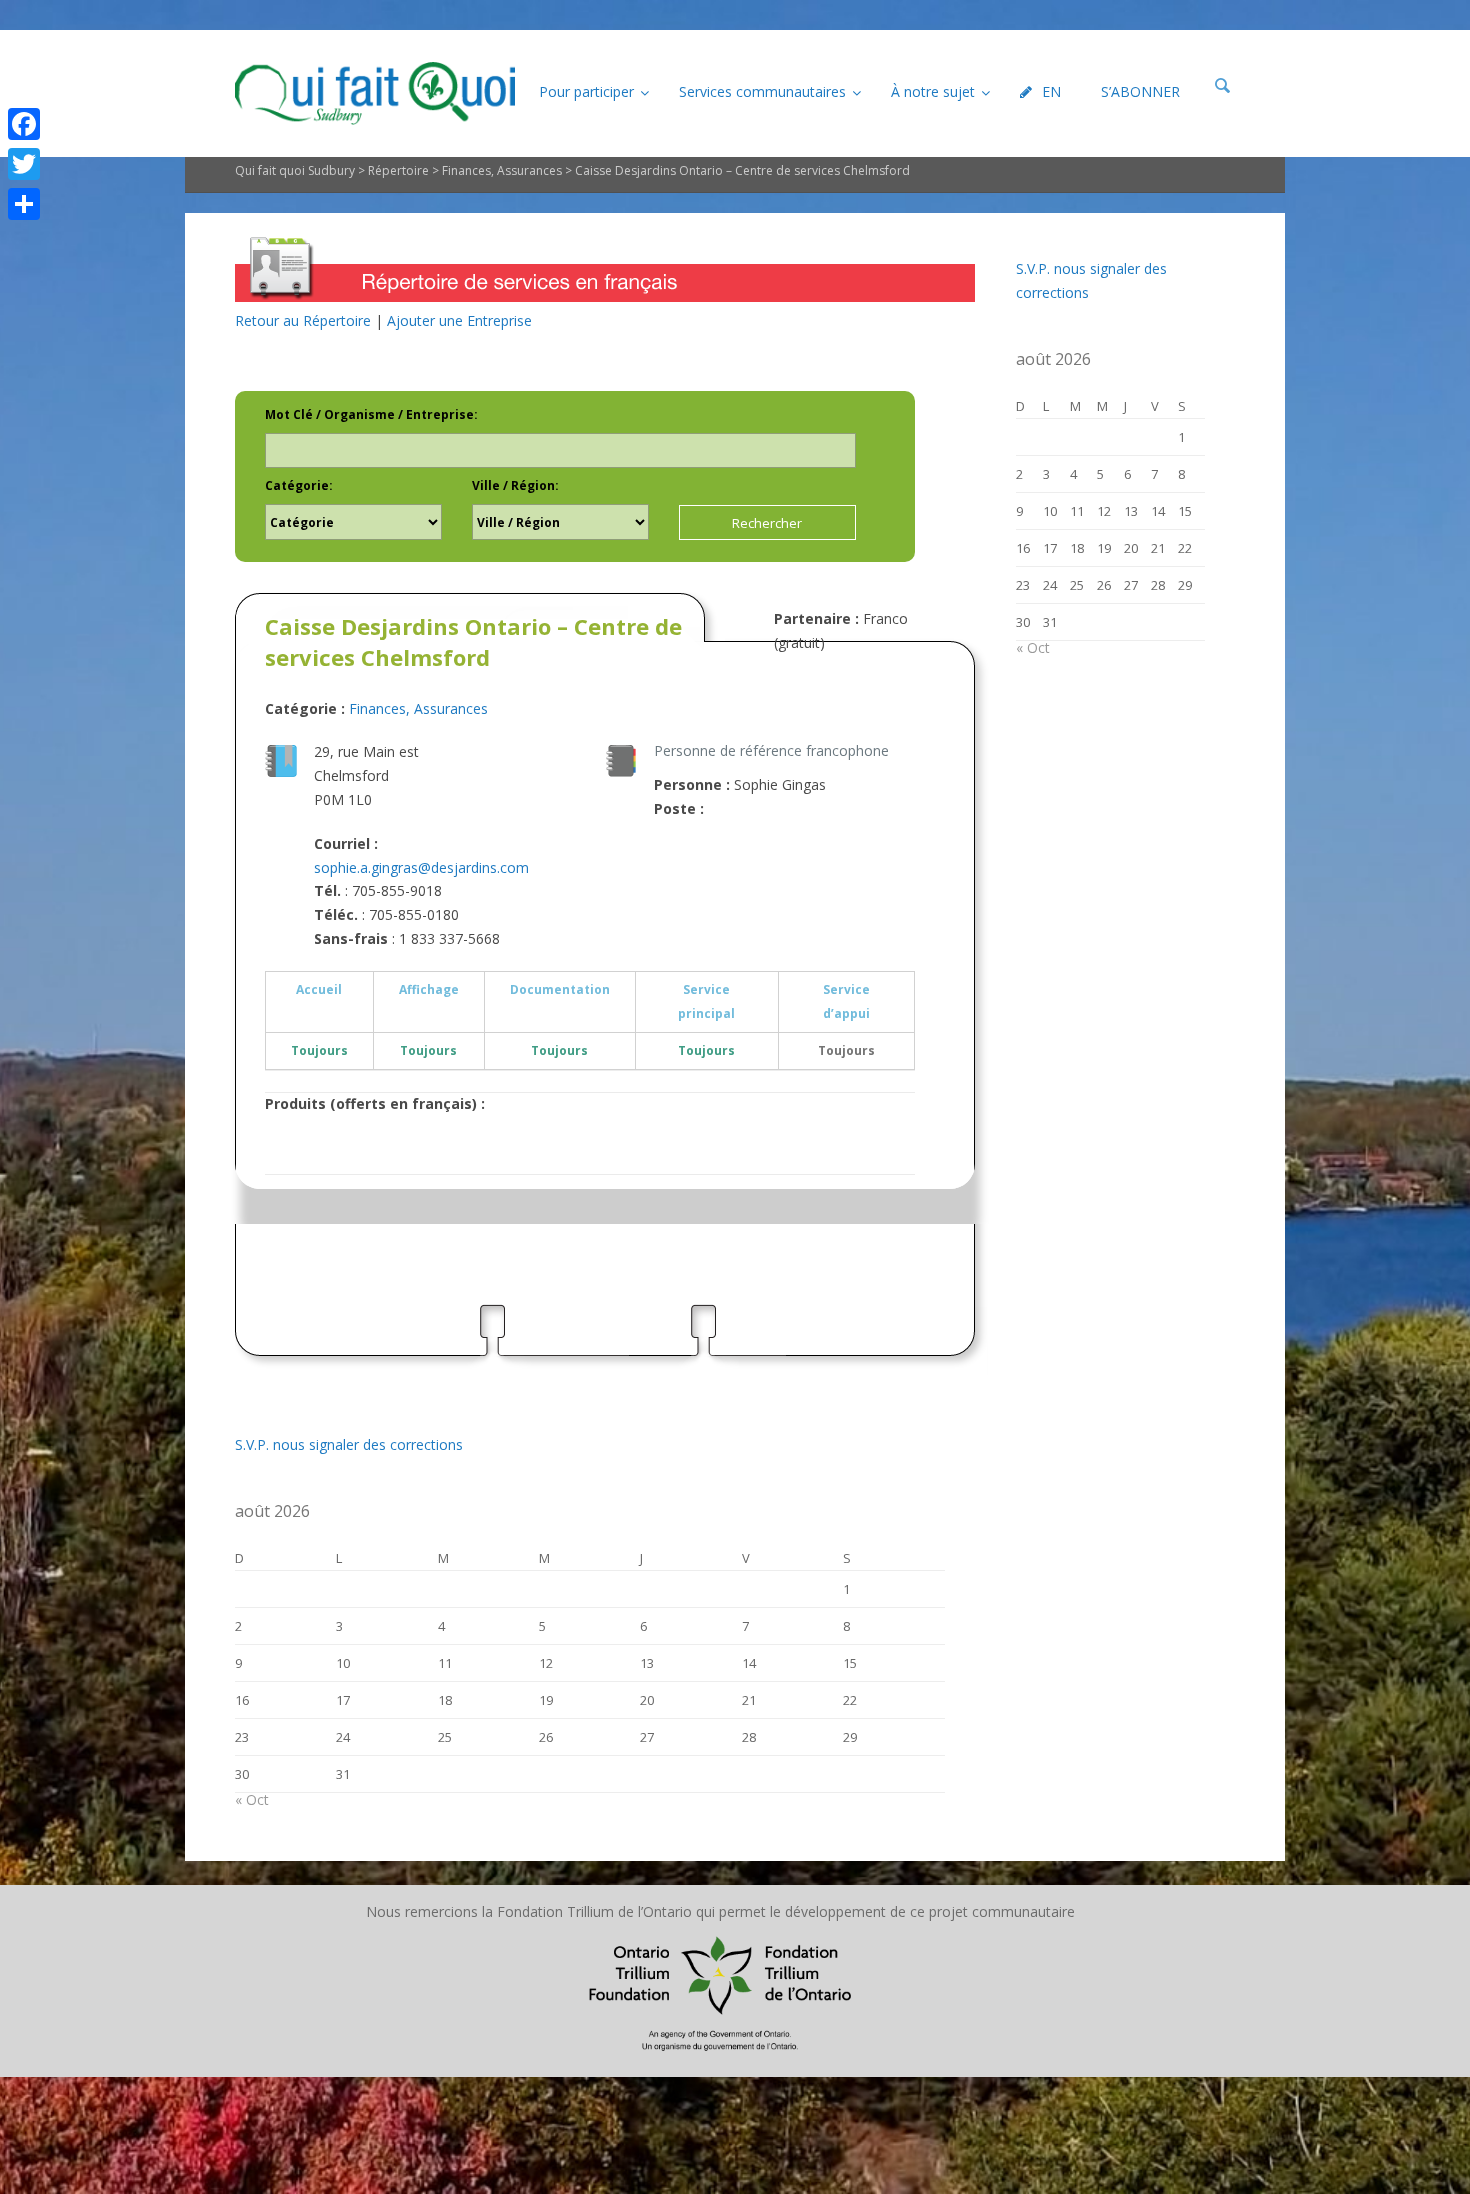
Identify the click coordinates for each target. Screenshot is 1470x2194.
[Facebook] (24, 124)
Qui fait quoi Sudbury (295, 170)
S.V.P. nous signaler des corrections (349, 1444)
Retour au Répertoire (303, 320)
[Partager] (24, 204)
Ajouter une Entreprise (459, 320)
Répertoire (398, 170)
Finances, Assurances (502, 170)
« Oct (252, 1799)
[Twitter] (24, 164)
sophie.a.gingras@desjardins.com (421, 867)
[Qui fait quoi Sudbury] (375, 93)
